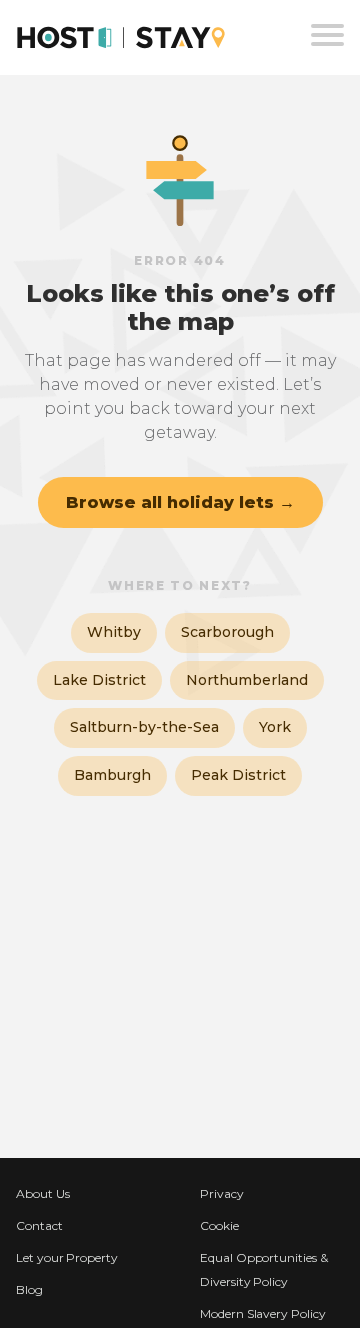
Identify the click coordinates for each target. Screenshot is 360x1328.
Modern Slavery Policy (263, 1313)
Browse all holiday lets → (180, 502)
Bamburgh (112, 775)
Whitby (114, 632)
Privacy (222, 1193)
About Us (43, 1193)
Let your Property (67, 1257)
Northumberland (247, 680)
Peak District (238, 775)
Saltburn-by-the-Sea (144, 727)
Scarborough (227, 632)
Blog (29, 1289)
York (275, 727)
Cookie (219, 1225)
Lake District (99, 680)
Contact (39, 1225)
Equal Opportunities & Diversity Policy (264, 1269)
